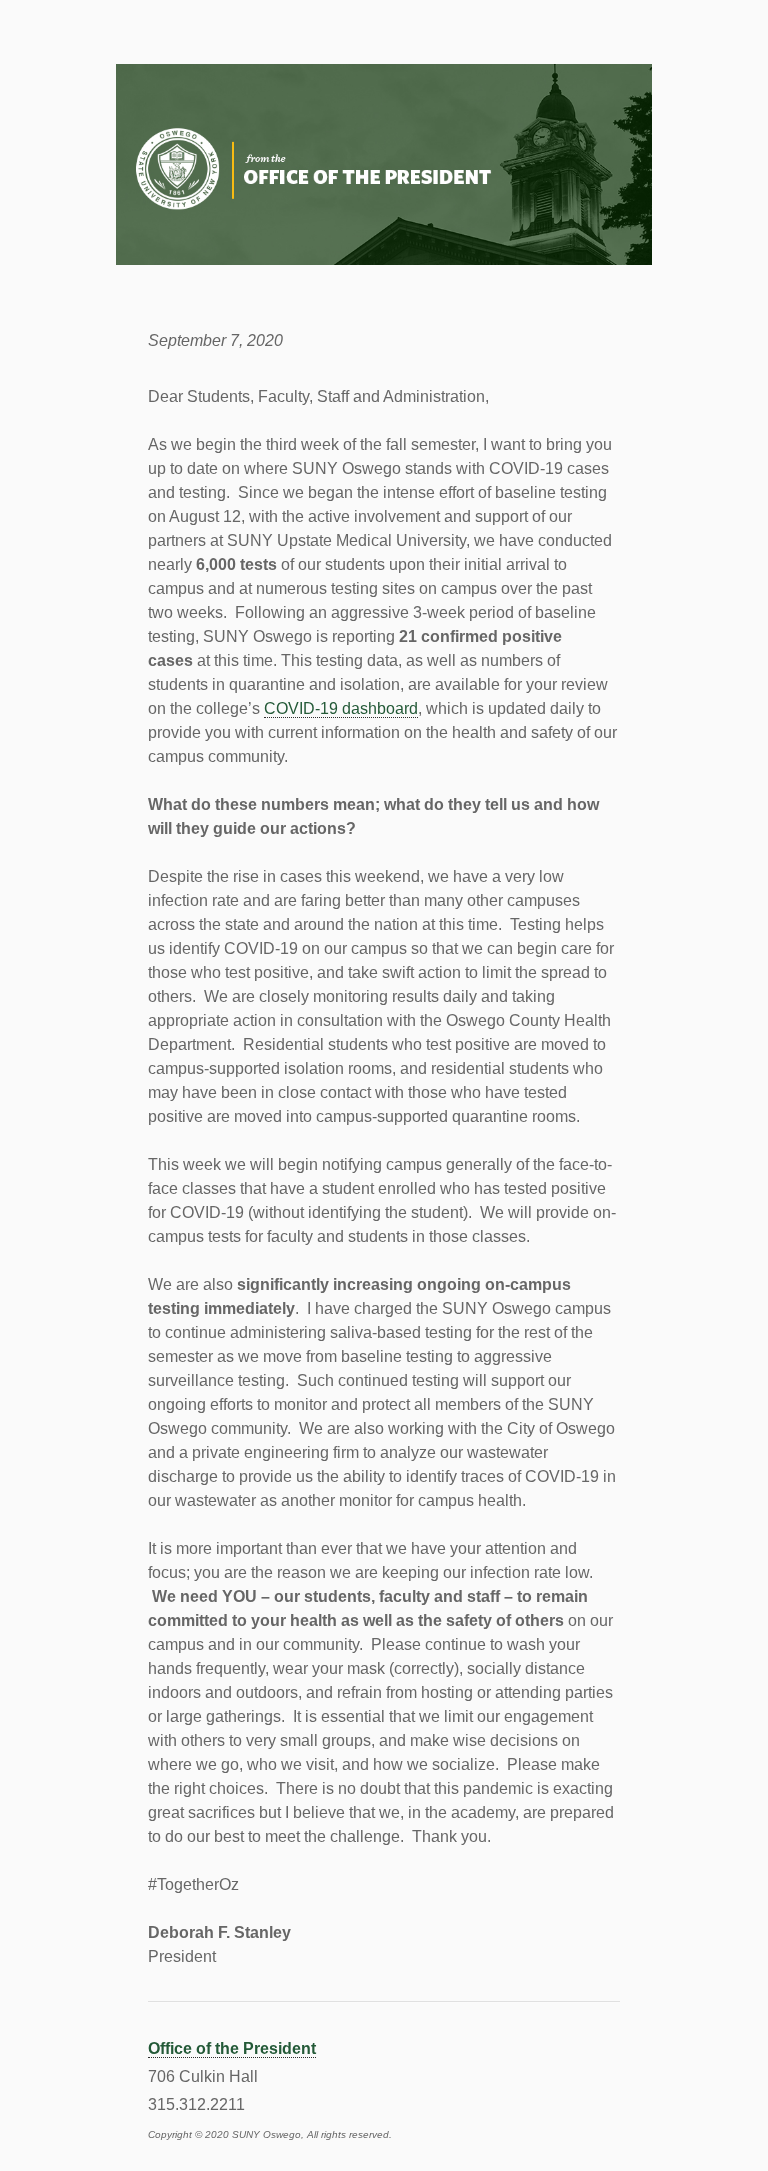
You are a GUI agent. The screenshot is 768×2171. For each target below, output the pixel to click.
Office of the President (232, 2048)
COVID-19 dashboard (341, 708)
